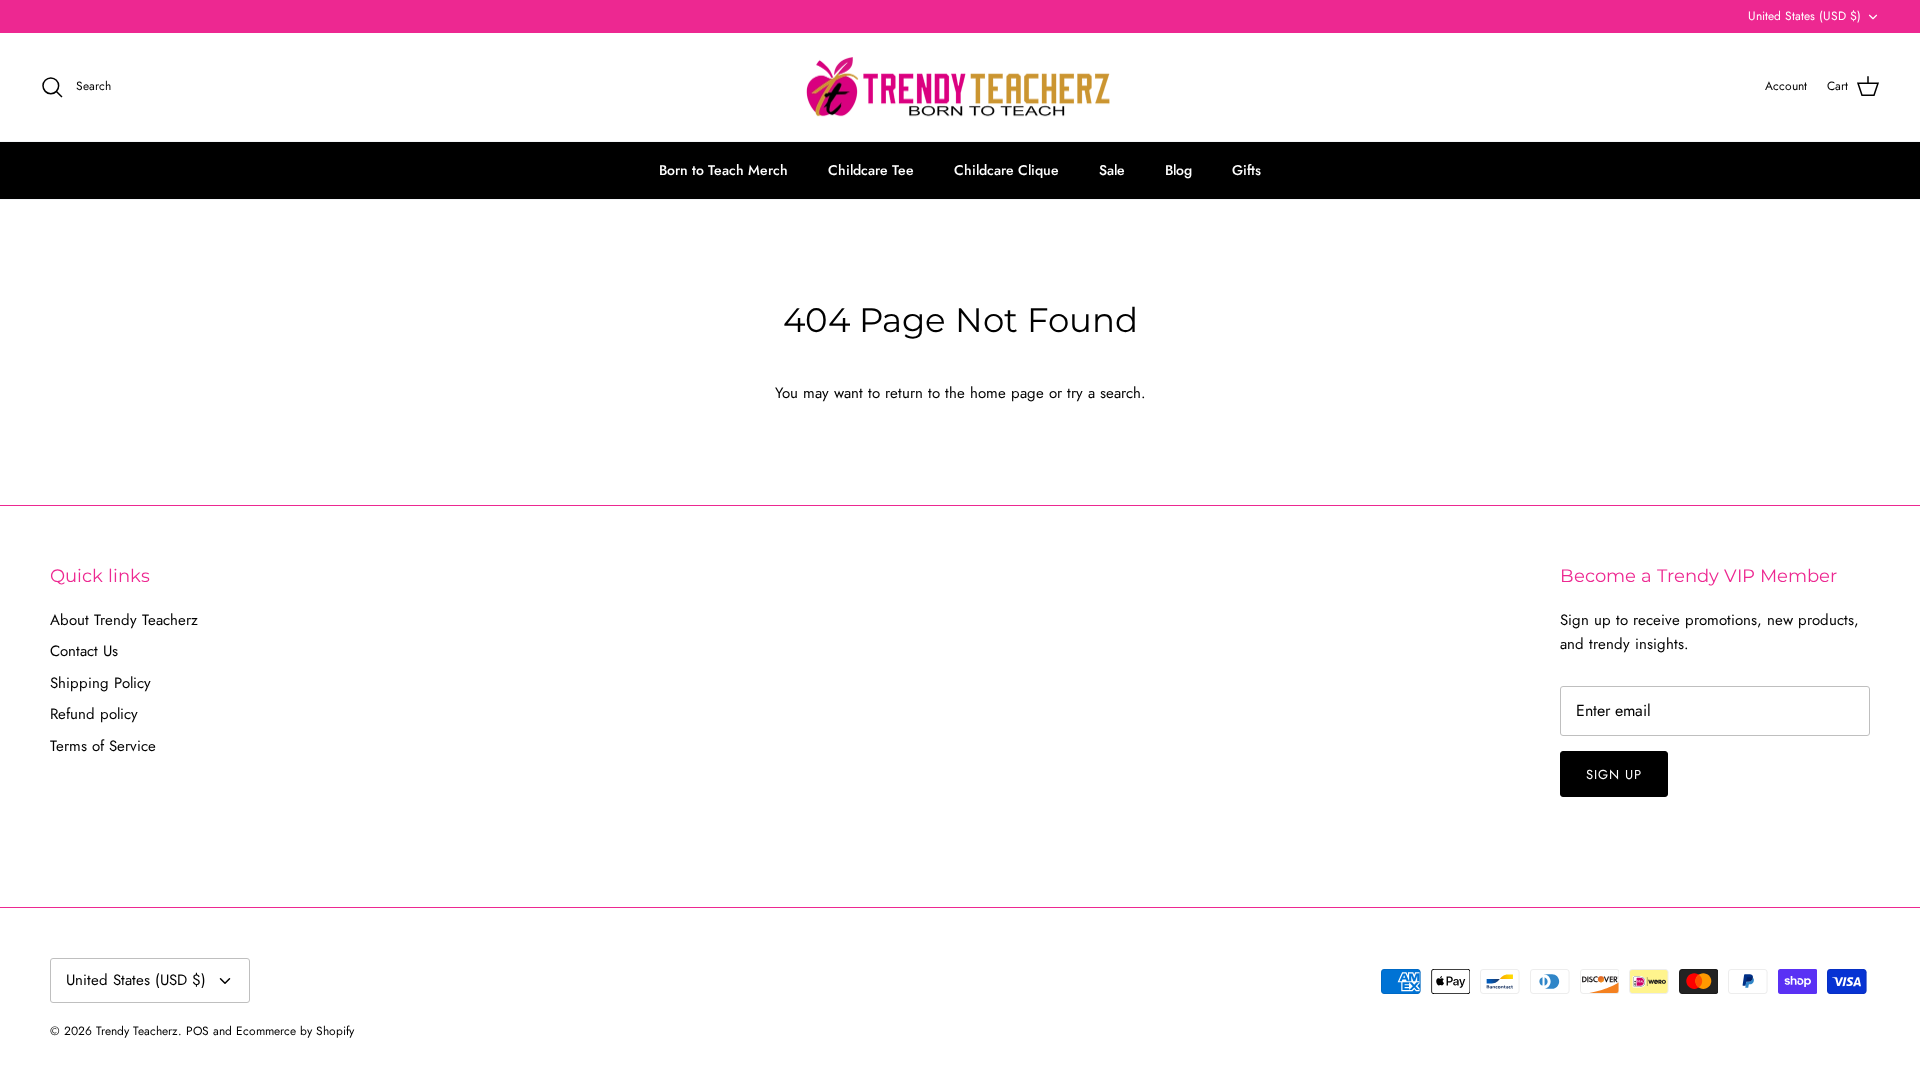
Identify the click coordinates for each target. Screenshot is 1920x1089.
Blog (1178, 170)
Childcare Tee (871, 170)
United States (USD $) (1804, 16)
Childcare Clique (1006, 170)
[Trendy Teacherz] (960, 87)
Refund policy (94, 714)
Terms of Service (103, 746)
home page (1007, 393)
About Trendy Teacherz (124, 620)
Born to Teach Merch (723, 170)
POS (197, 1031)
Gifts (1246, 170)
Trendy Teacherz (137, 1031)
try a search (1104, 393)
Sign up (1614, 774)
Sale (1112, 170)
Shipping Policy (100, 683)
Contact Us (84, 651)
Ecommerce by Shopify (295, 1031)
